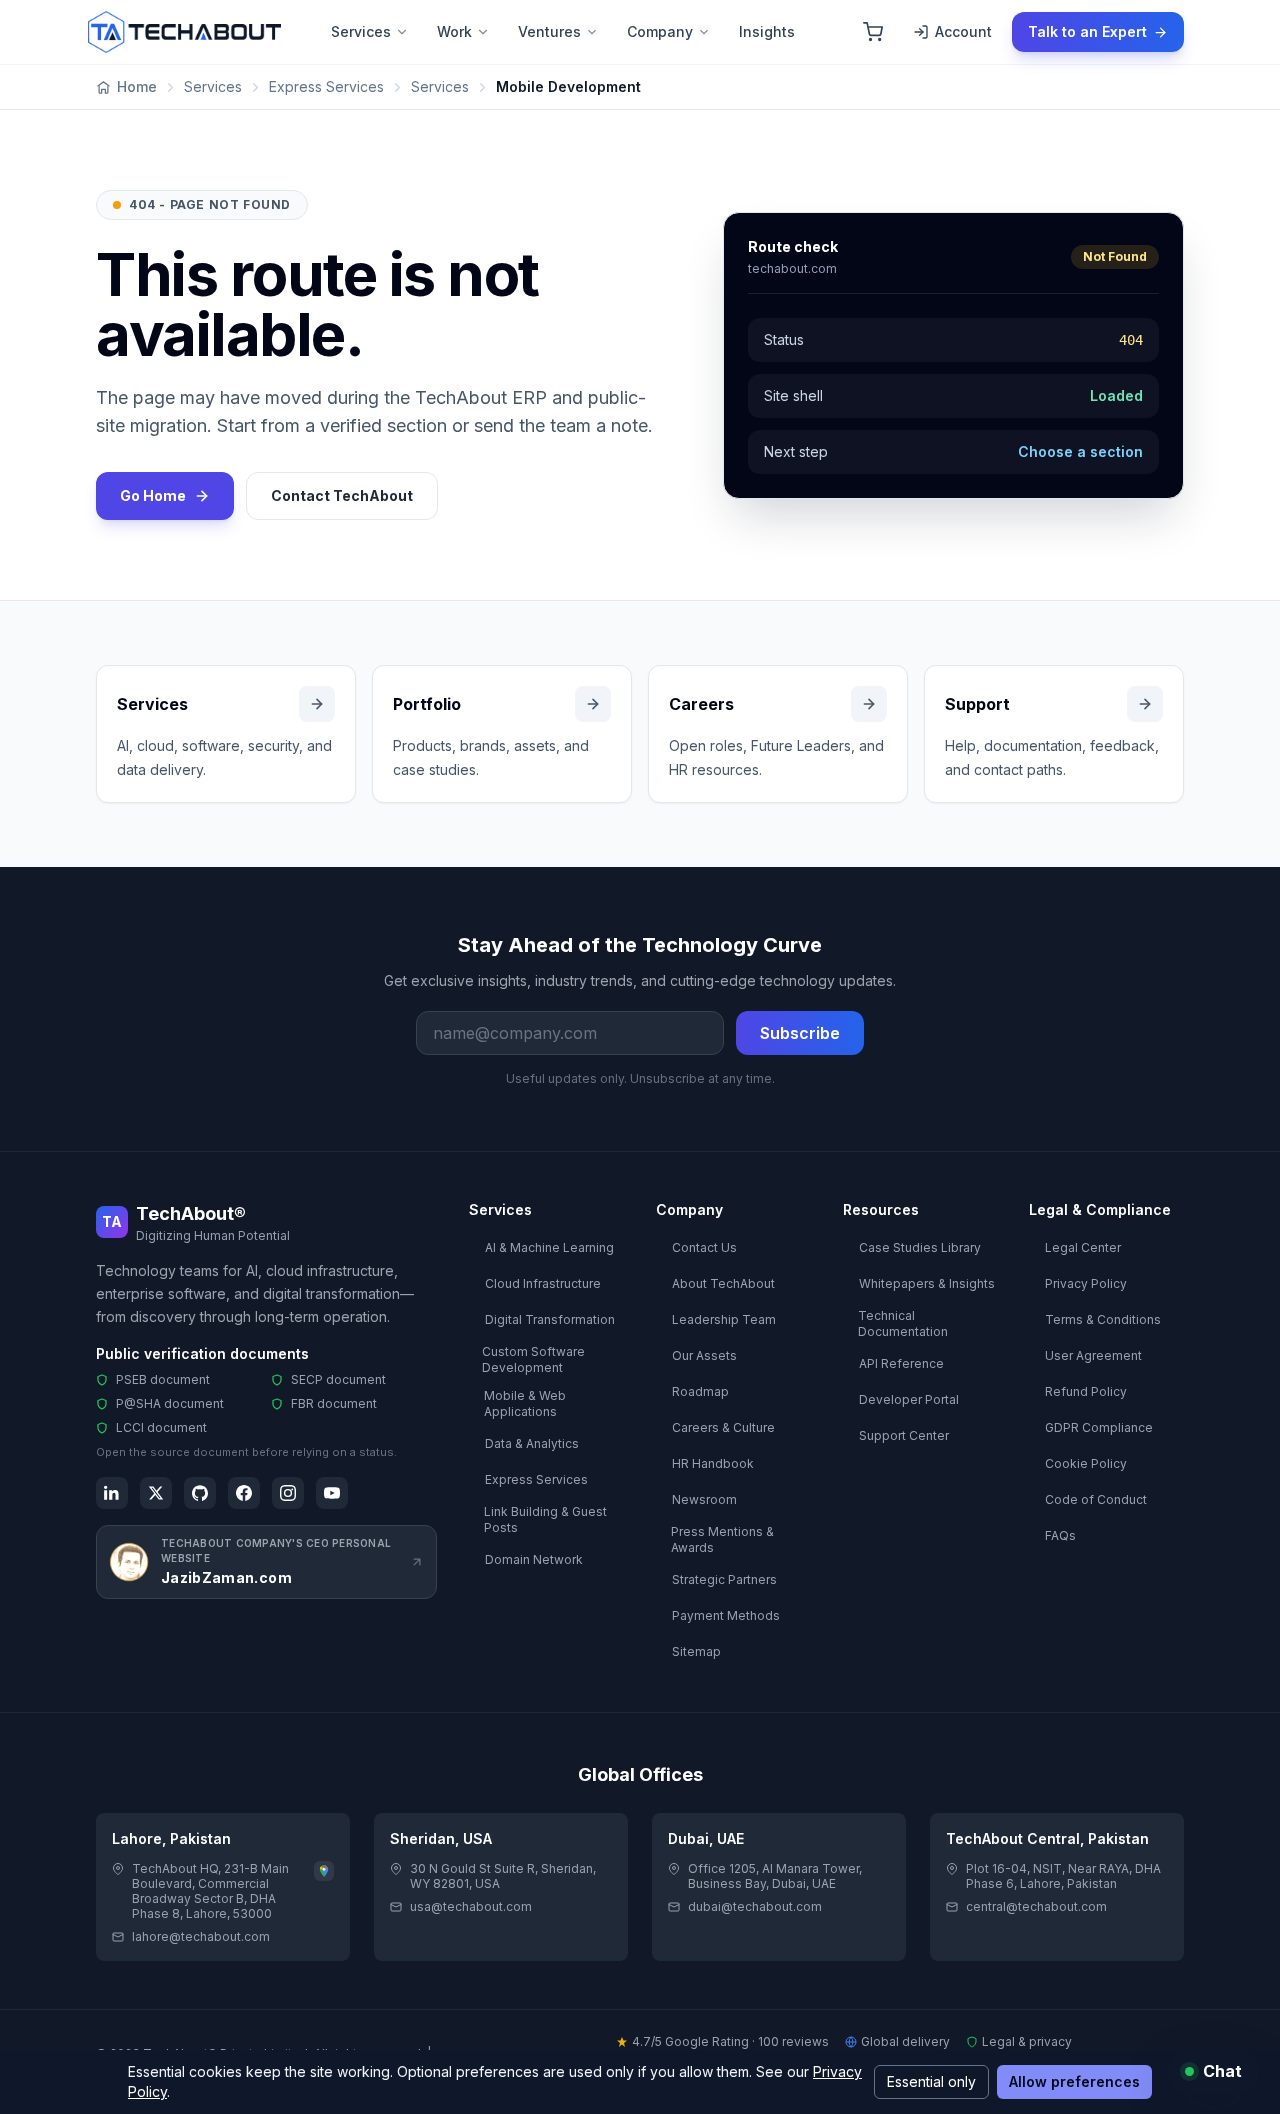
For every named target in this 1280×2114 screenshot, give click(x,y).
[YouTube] (332, 1493)
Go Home (153, 495)
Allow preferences (1074, 2081)
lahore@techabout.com (201, 1936)
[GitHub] (200, 1493)
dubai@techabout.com (755, 1906)
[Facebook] (244, 1493)
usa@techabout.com (471, 1906)
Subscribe (800, 1033)
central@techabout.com (1036, 1906)
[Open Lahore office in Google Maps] (324, 1871)
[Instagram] (288, 1493)
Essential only (931, 2081)
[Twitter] (156, 1493)
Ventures (549, 31)
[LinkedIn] (112, 1493)
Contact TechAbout (342, 495)
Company (660, 31)
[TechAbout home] (184, 32)
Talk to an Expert (1087, 31)
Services (361, 31)
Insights (767, 31)
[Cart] (873, 32)
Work (454, 31)
